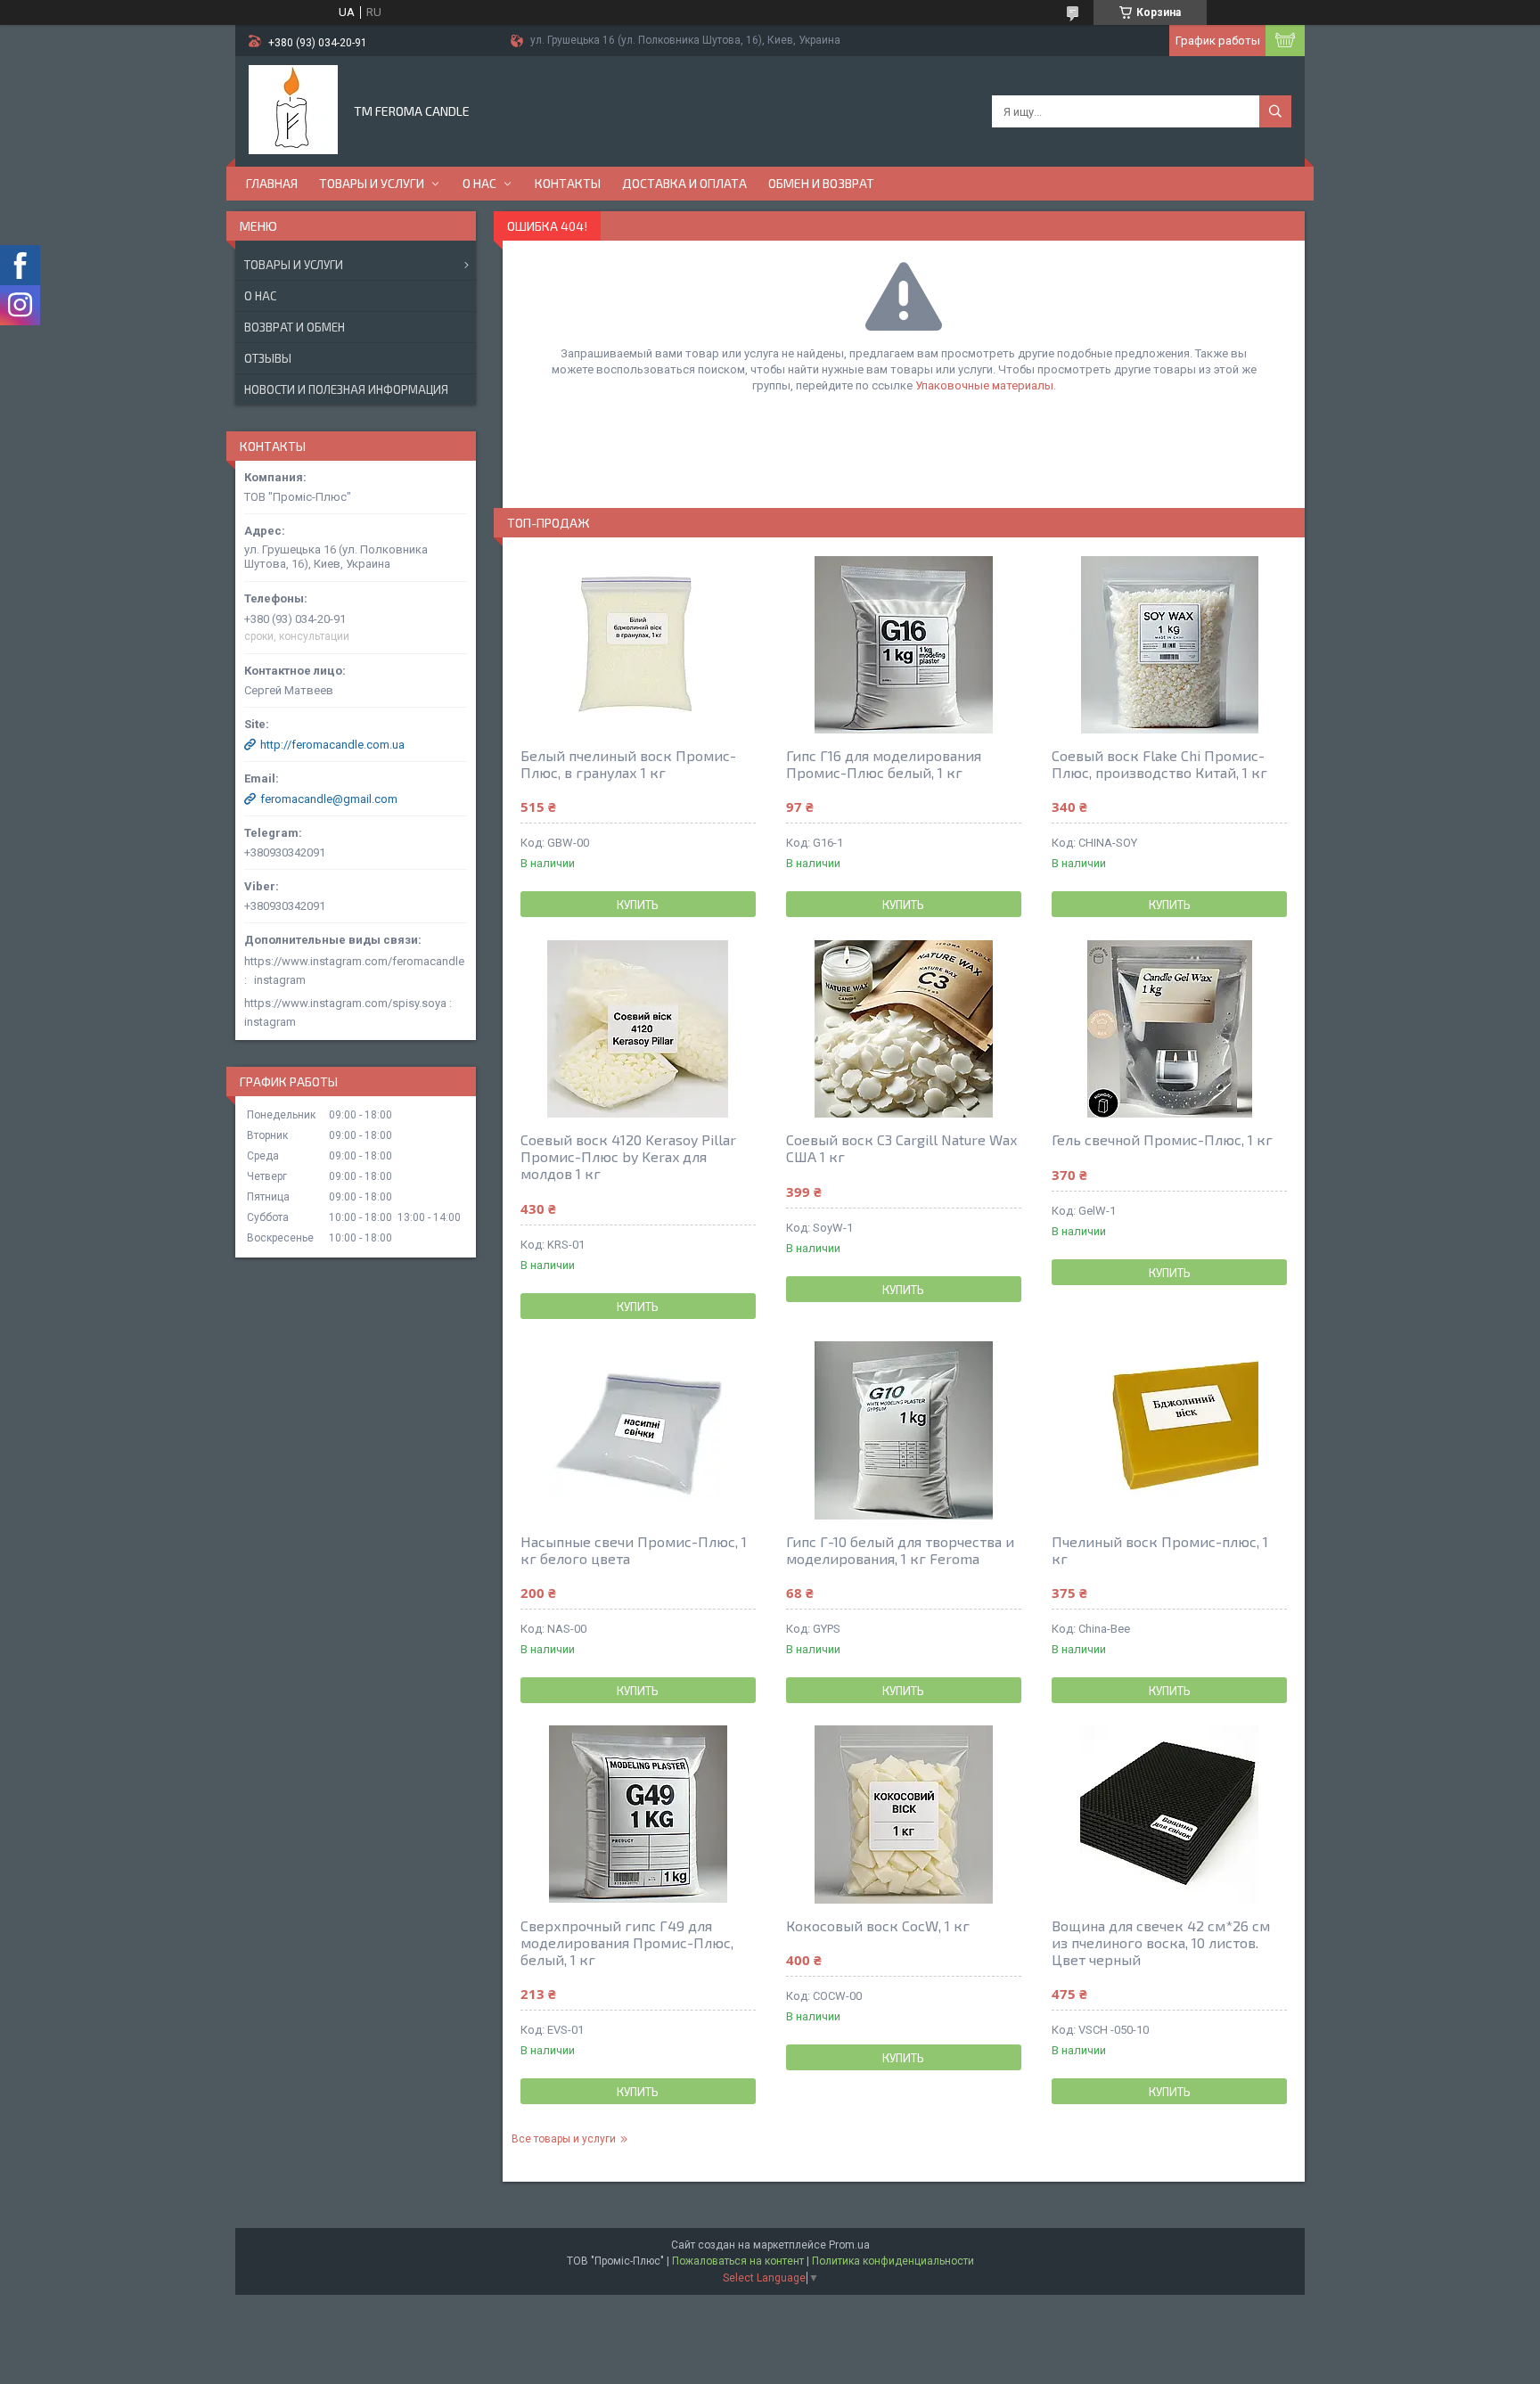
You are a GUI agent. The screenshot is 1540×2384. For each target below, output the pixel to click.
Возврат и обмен (295, 327)
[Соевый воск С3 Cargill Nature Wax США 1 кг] (904, 1028)
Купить (638, 905)
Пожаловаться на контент (738, 2261)
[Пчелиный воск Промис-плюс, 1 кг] (1169, 1430)
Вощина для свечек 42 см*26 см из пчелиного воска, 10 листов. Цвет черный (1161, 1942)
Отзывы (268, 358)
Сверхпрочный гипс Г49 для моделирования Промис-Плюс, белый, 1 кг (627, 1942)
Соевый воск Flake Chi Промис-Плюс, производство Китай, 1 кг (1159, 764)
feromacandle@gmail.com (329, 799)
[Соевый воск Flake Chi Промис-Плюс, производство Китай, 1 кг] (1169, 644)
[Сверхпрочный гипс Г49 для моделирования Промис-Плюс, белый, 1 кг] (638, 1815)
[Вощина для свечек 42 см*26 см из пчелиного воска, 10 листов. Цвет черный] (1169, 1815)
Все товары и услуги (564, 2139)
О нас (479, 183)
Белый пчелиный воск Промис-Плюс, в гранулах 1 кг (628, 764)
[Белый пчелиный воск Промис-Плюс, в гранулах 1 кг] (638, 644)
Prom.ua (849, 2245)
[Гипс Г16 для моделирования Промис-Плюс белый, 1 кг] (904, 644)
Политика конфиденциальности (893, 2261)
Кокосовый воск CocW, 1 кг (878, 1925)
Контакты (568, 183)
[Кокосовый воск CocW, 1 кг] (904, 1815)
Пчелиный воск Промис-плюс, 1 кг (1160, 1550)
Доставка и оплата (684, 183)
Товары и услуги (372, 183)
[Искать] (1275, 111)
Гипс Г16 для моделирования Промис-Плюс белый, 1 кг (884, 764)
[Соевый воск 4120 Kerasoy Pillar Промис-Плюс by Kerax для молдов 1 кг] (638, 1028)
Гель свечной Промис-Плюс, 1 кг (1162, 1139)
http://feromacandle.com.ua (332, 745)
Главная (272, 183)
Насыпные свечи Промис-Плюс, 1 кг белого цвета (634, 1550)
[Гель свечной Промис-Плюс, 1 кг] (1169, 1028)
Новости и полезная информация (346, 389)
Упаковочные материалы (984, 385)
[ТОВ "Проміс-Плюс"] (293, 110)
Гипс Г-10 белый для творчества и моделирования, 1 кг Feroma (900, 1550)
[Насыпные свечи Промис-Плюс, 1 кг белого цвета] (638, 1430)
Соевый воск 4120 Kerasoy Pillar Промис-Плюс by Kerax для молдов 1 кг (628, 1156)
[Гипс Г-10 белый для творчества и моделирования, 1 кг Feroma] (904, 1430)
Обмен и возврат (821, 183)
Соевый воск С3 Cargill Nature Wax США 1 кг (901, 1148)
